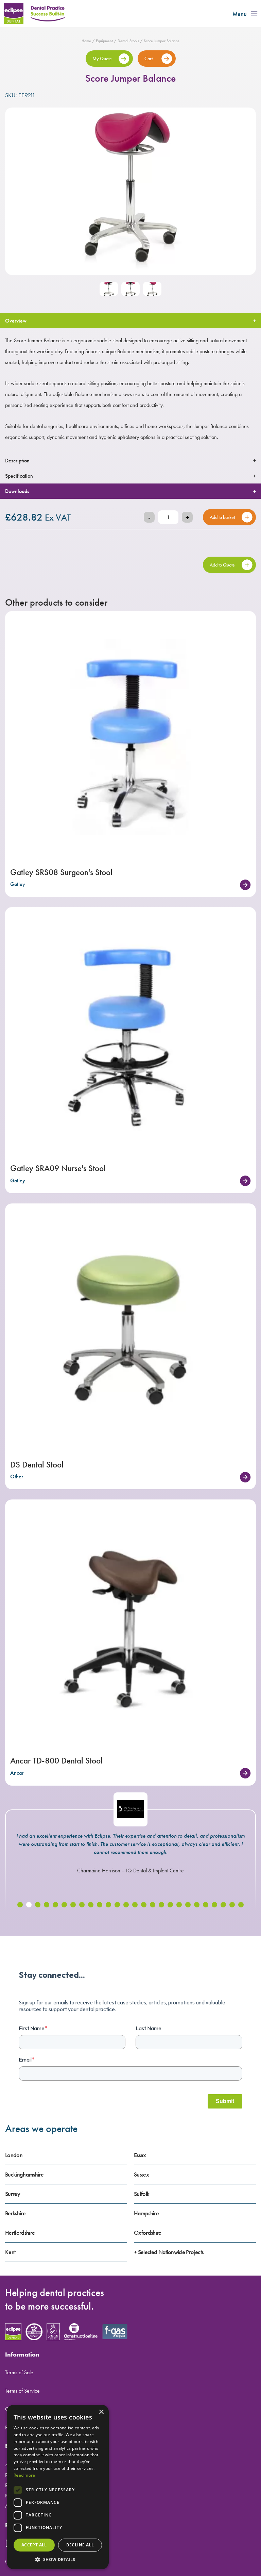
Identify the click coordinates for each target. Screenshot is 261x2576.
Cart (149, 59)
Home (86, 41)
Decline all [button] (80, 2545)
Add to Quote (222, 565)
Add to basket (222, 517)
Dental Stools (128, 41)
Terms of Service (22, 2391)
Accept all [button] (34, 2545)
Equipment (104, 41)
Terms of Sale (19, 2372)
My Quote (102, 59)
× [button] (101, 2412)
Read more (24, 2475)
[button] (20, 1905)
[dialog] (58, 2487)
